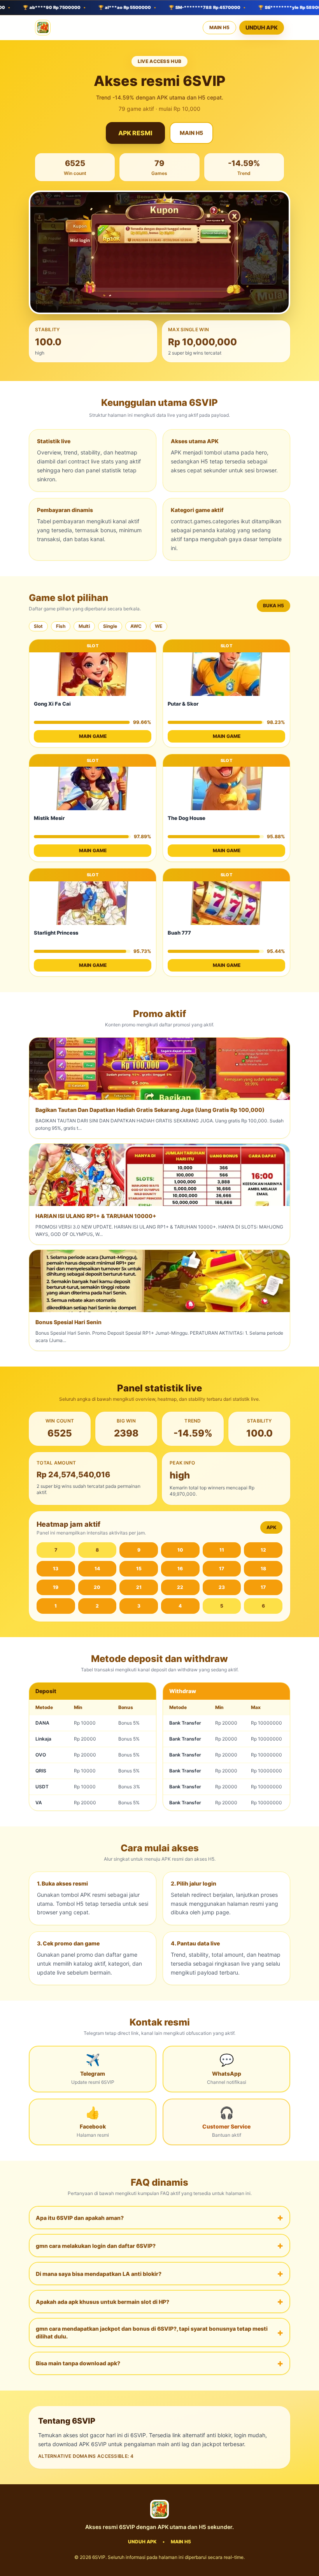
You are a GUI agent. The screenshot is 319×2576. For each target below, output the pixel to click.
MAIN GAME (93, 736)
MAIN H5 (219, 27)
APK (271, 1527)
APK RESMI (135, 133)
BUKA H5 (273, 606)
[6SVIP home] (43, 28)
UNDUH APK (262, 27)
